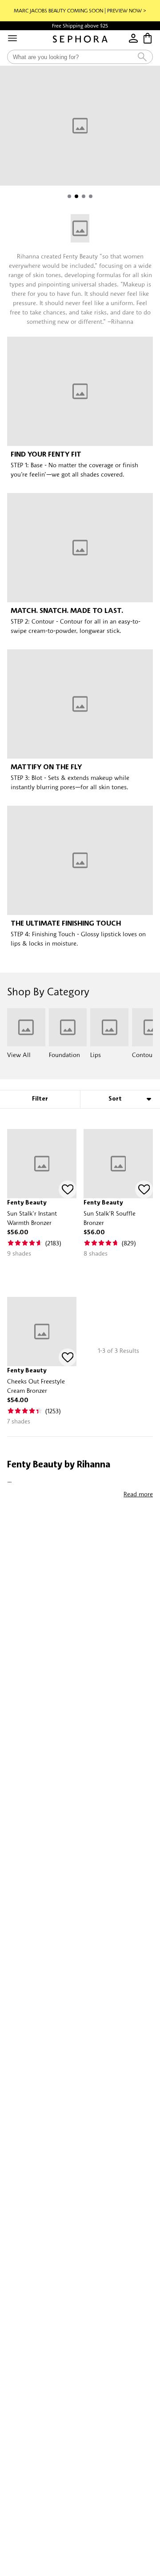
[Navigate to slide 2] (76, 196)
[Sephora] (80, 39)
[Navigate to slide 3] (84, 196)
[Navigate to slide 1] (69, 196)
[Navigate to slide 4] (91, 196)
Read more (138, 1494)
